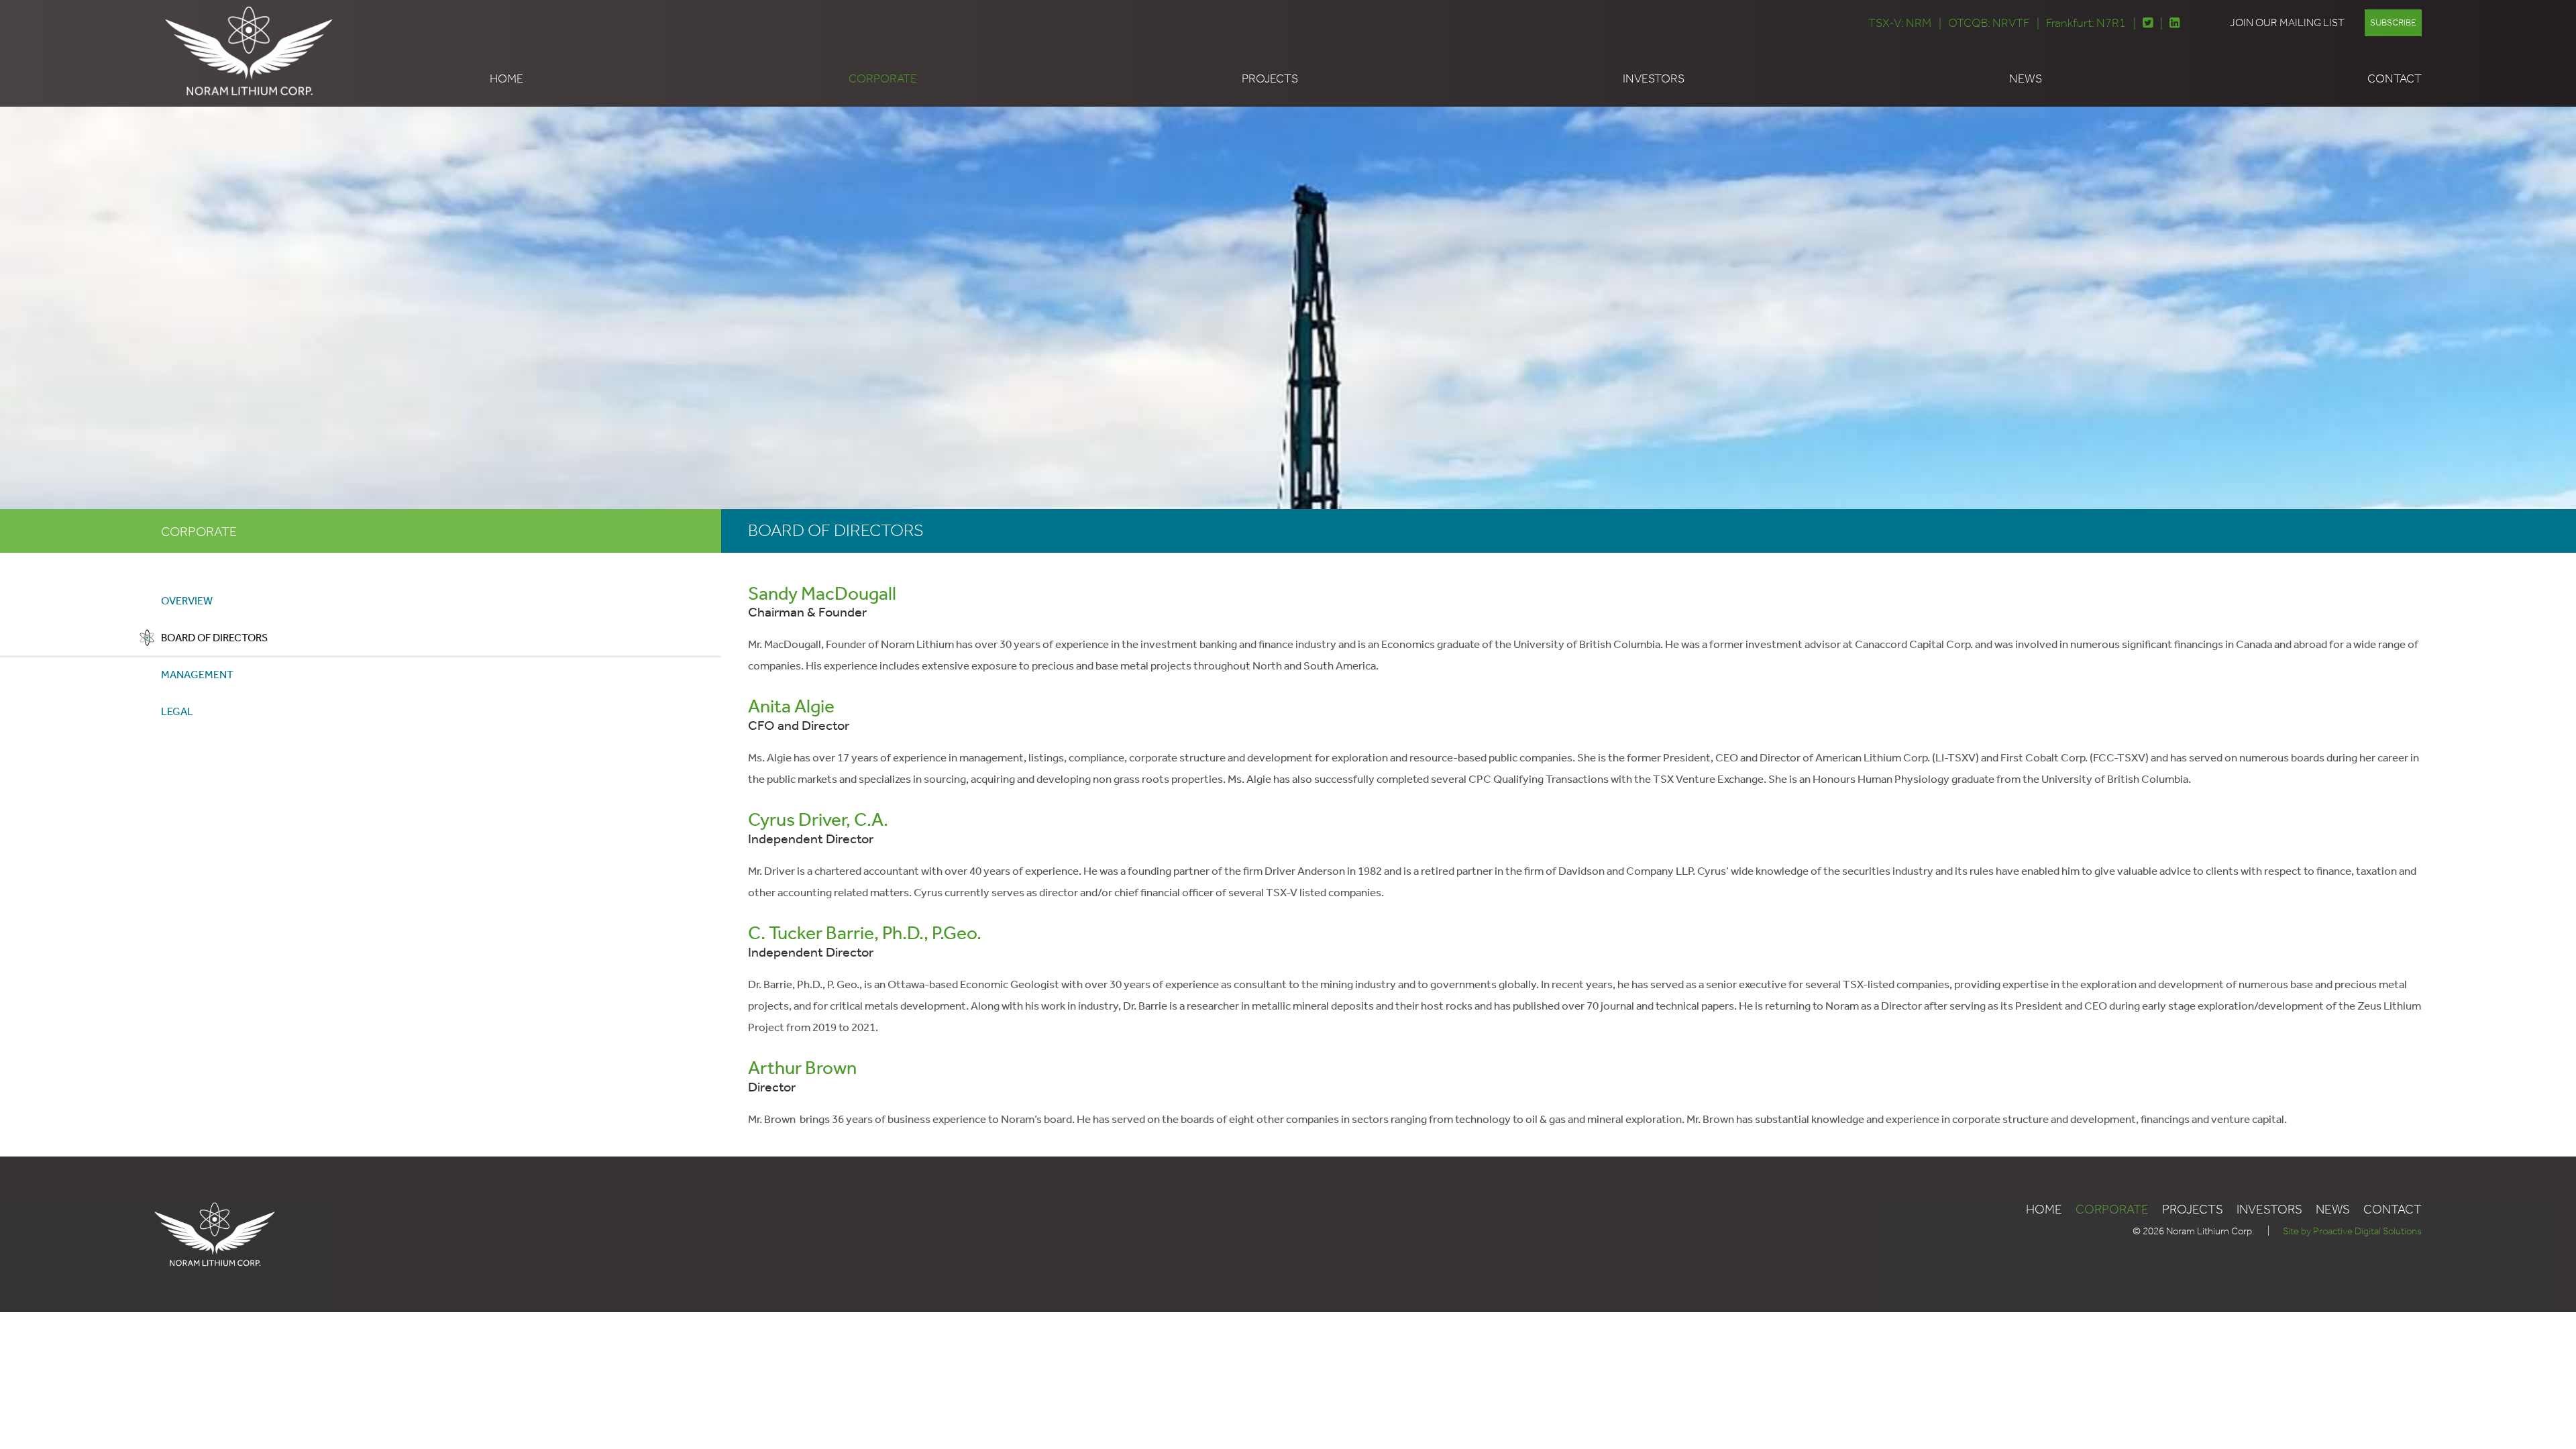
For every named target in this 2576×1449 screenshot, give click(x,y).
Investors (1654, 78)
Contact (2395, 78)
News (2026, 78)
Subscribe (2393, 22)
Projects (1270, 78)
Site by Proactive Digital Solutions (2352, 1231)
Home (506, 78)
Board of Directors (214, 638)
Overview (187, 601)
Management (197, 675)
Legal (177, 711)
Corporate (883, 78)
